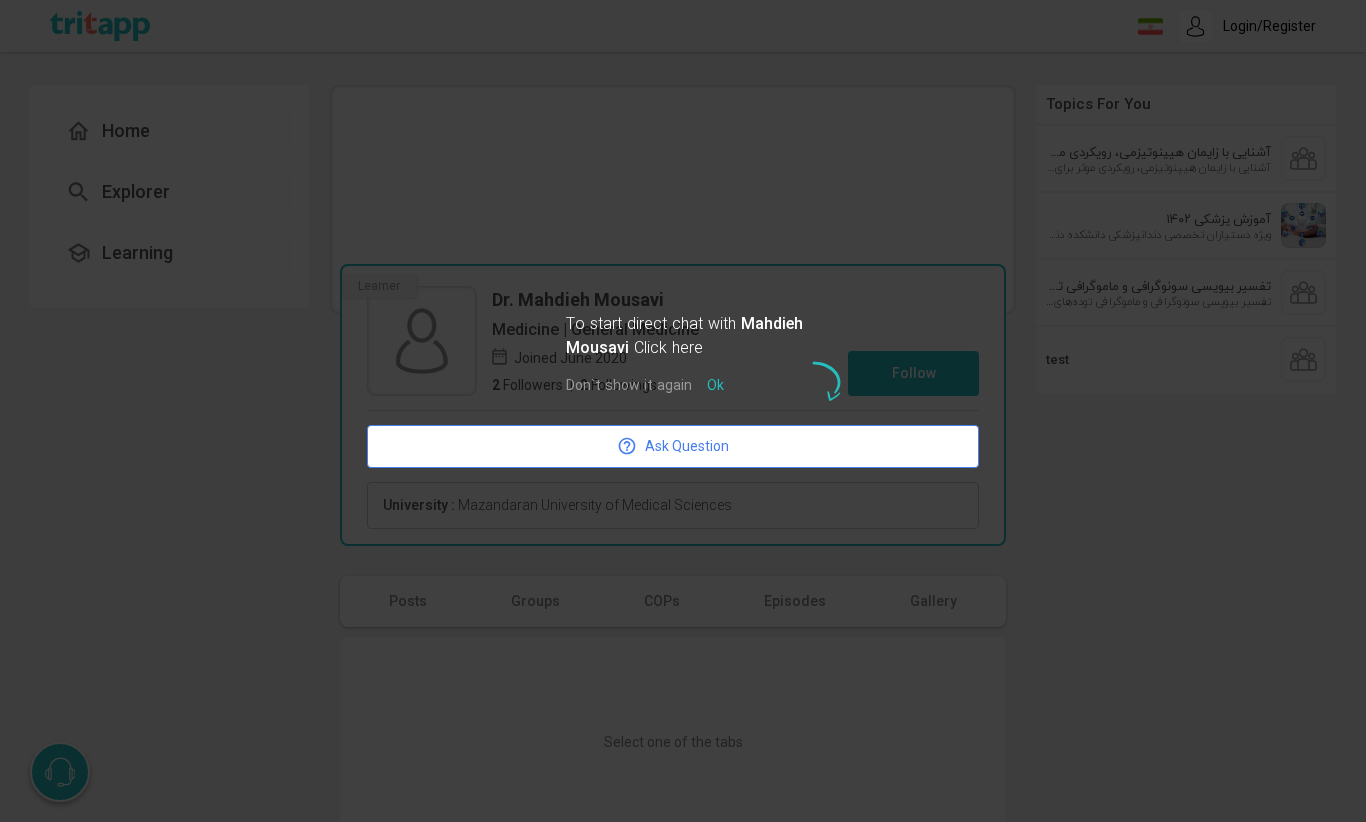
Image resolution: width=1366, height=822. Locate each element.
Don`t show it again (629, 386)
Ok (715, 386)
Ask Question (687, 446)
